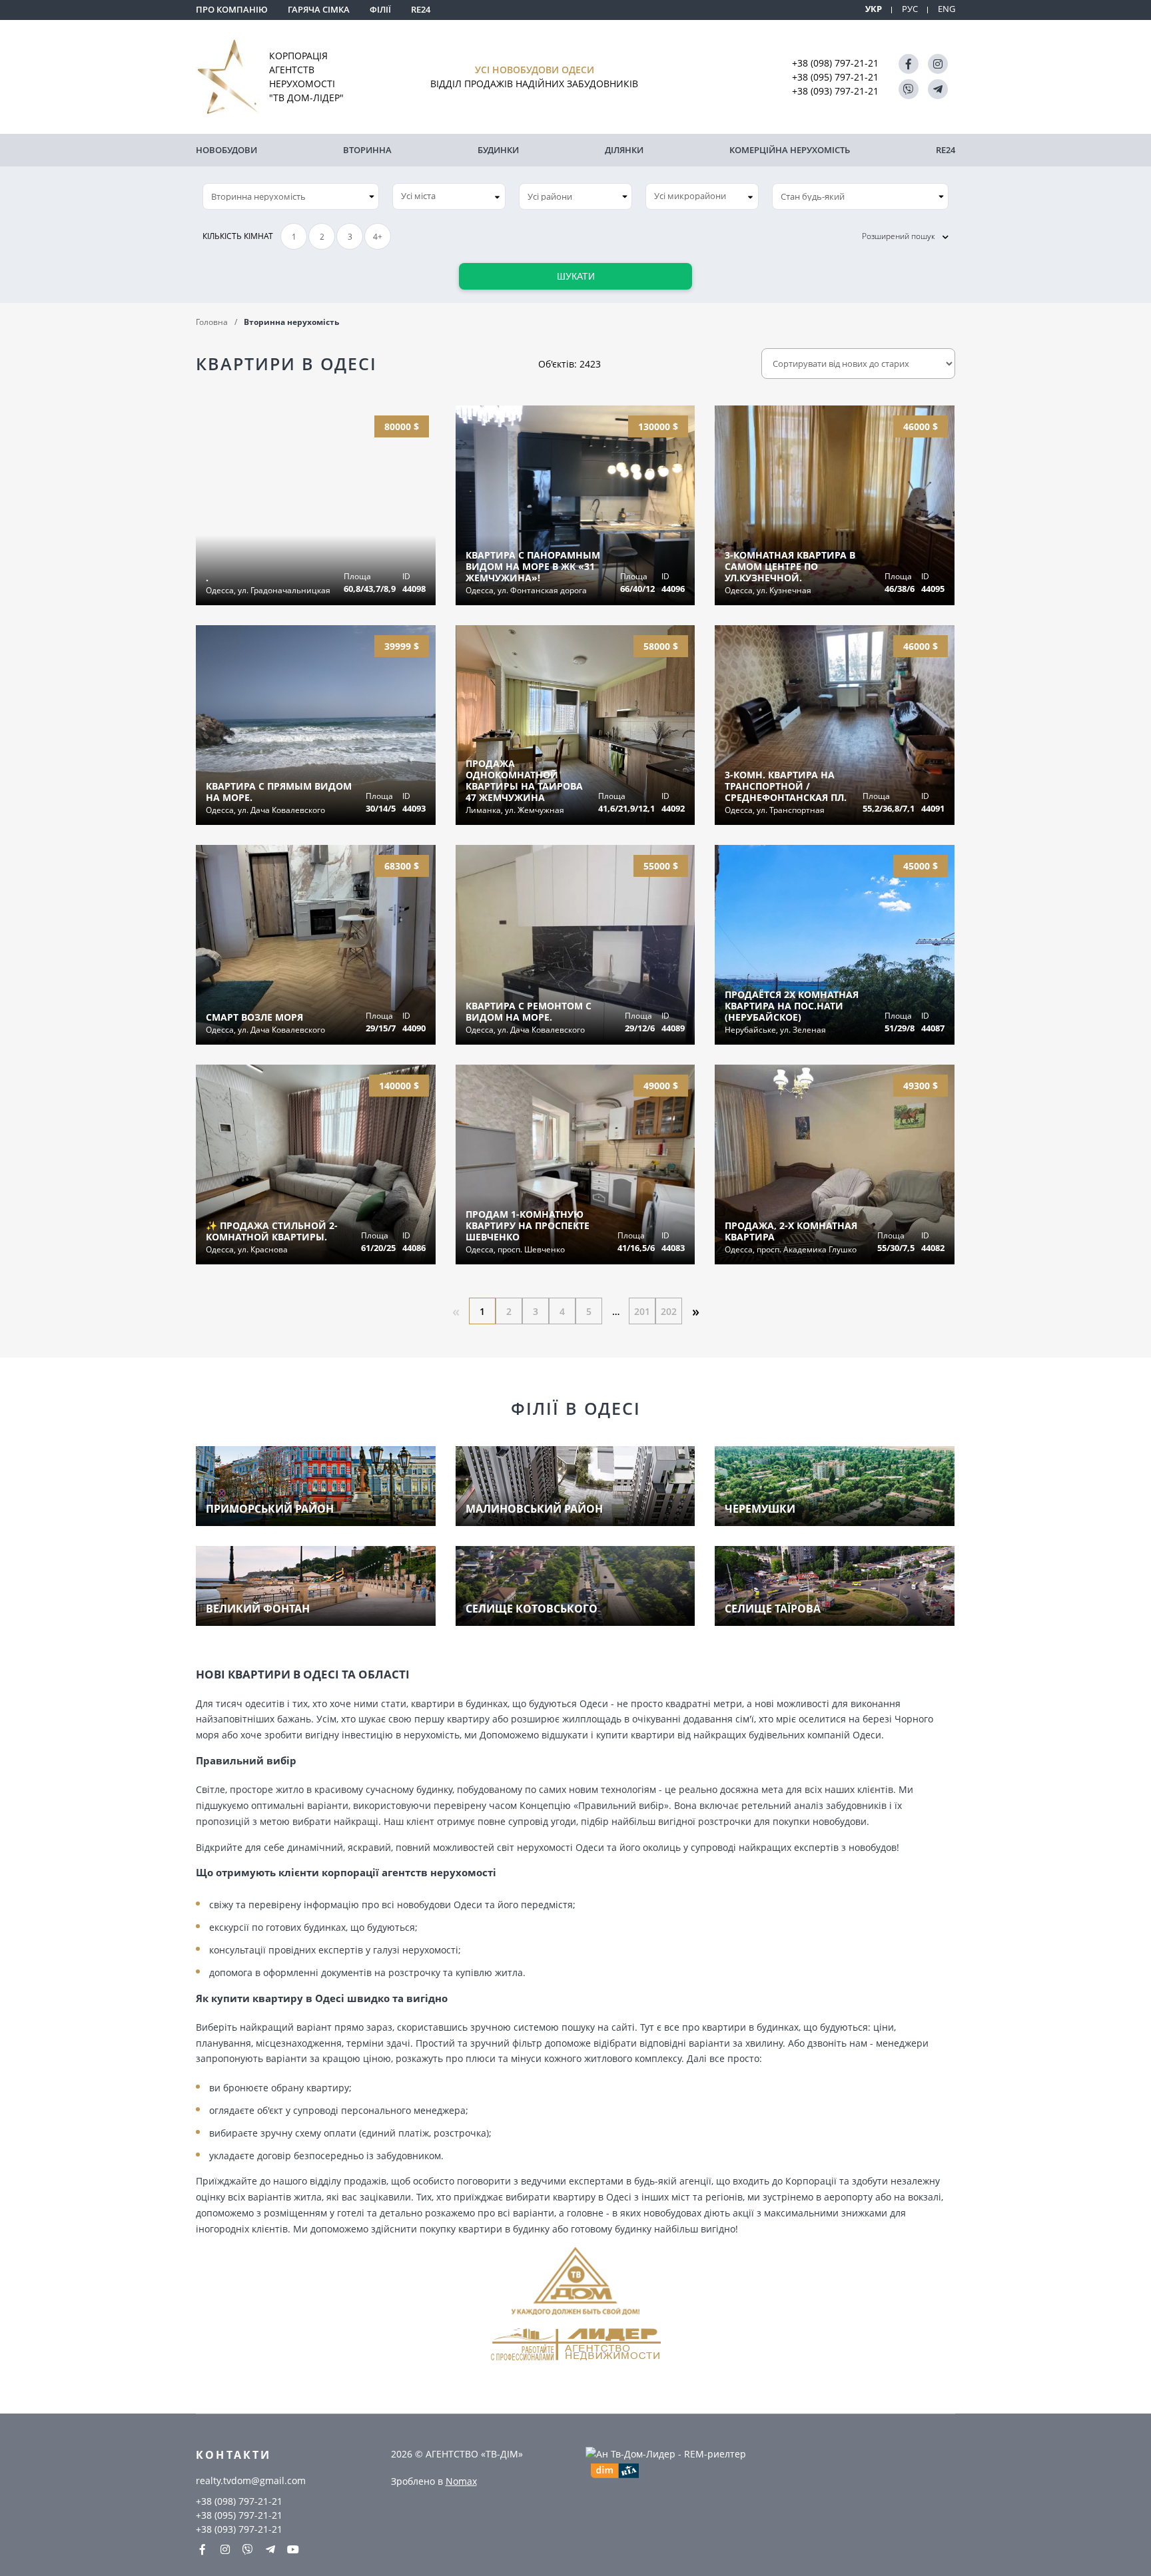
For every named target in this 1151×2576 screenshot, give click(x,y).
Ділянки (624, 150)
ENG (947, 9)
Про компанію (232, 9)
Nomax (461, 2481)
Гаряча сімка (319, 9)
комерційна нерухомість (790, 150)
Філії (380, 9)
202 (669, 1311)
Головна (212, 322)
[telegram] (938, 89)
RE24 (421, 9)
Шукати (576, 276)
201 (642, 1311)
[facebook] (909, 64)
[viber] (909, 89)
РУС (910, 9)
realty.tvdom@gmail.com (251, 2480)
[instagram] (938, 64)
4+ (378, 237)
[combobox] (449, 196)
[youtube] (293, 2549)
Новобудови (226, 150)
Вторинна (367, 150)
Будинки (498, 150)
